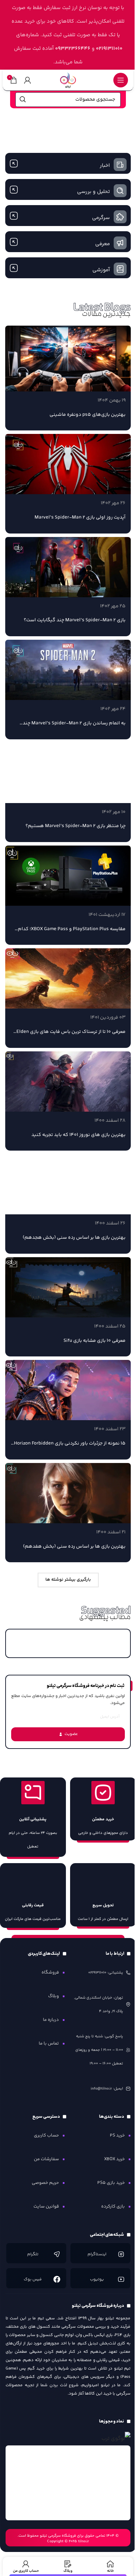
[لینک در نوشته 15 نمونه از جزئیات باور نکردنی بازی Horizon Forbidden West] (68, 1390)
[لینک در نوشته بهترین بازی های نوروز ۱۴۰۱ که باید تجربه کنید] (68, 1081)
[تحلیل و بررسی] (120, 191)
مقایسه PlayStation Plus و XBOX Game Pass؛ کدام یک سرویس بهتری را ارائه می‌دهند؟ (72, 933)
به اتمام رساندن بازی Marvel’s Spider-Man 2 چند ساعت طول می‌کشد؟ (74, 727)
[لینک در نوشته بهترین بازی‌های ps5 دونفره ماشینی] (68, 359)
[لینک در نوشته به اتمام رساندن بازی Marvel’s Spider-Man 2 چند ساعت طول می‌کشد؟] (68, 670)
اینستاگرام (97, 2254)
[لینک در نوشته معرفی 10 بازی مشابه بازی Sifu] (68, 1287)
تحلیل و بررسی (93, 192)
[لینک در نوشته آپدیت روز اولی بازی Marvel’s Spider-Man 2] (68, 464)
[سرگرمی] (120, 217)
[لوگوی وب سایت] (68, 80)
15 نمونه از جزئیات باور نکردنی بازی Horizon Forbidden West (70, 1447)
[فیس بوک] (57, 2279)
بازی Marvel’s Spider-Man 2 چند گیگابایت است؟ (75, 620)
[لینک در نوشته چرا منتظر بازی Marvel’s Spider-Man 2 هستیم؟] (68, 773)
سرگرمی (101, 218)
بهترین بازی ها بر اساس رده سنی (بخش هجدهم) (74, 1238)
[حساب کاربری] (28, 80)
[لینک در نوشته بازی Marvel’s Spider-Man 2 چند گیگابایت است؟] (68, 567)
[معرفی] (120, 243)
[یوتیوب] (121, 2279)
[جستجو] (23, 100)
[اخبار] (120, 165)
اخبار (105, 166)
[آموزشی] (120, 269)
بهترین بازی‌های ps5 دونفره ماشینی (88, 415)
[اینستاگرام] (121, 2254)
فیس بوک (33, 2279)
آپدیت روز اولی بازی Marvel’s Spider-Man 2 (80, 517)
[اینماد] (68, 2483)
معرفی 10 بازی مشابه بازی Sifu (95, 1341)
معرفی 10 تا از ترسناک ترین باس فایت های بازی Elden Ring (71, 1035)
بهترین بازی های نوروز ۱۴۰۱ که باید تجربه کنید (78, 1135)
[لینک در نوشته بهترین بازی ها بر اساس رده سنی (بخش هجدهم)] (68, 1184)
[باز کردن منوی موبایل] (121, 80)
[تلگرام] (57, 2254)
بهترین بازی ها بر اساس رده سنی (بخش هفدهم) (74, 1547)
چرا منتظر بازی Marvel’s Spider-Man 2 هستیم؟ (75, 826)
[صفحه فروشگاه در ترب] (116, 2439)
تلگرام (33, 2254)
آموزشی (101, 270)
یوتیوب (97, 2279)
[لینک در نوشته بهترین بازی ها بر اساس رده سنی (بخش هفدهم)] (68, 1493)
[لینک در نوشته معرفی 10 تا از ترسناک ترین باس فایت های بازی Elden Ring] (68, 978)
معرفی (103, 244)
